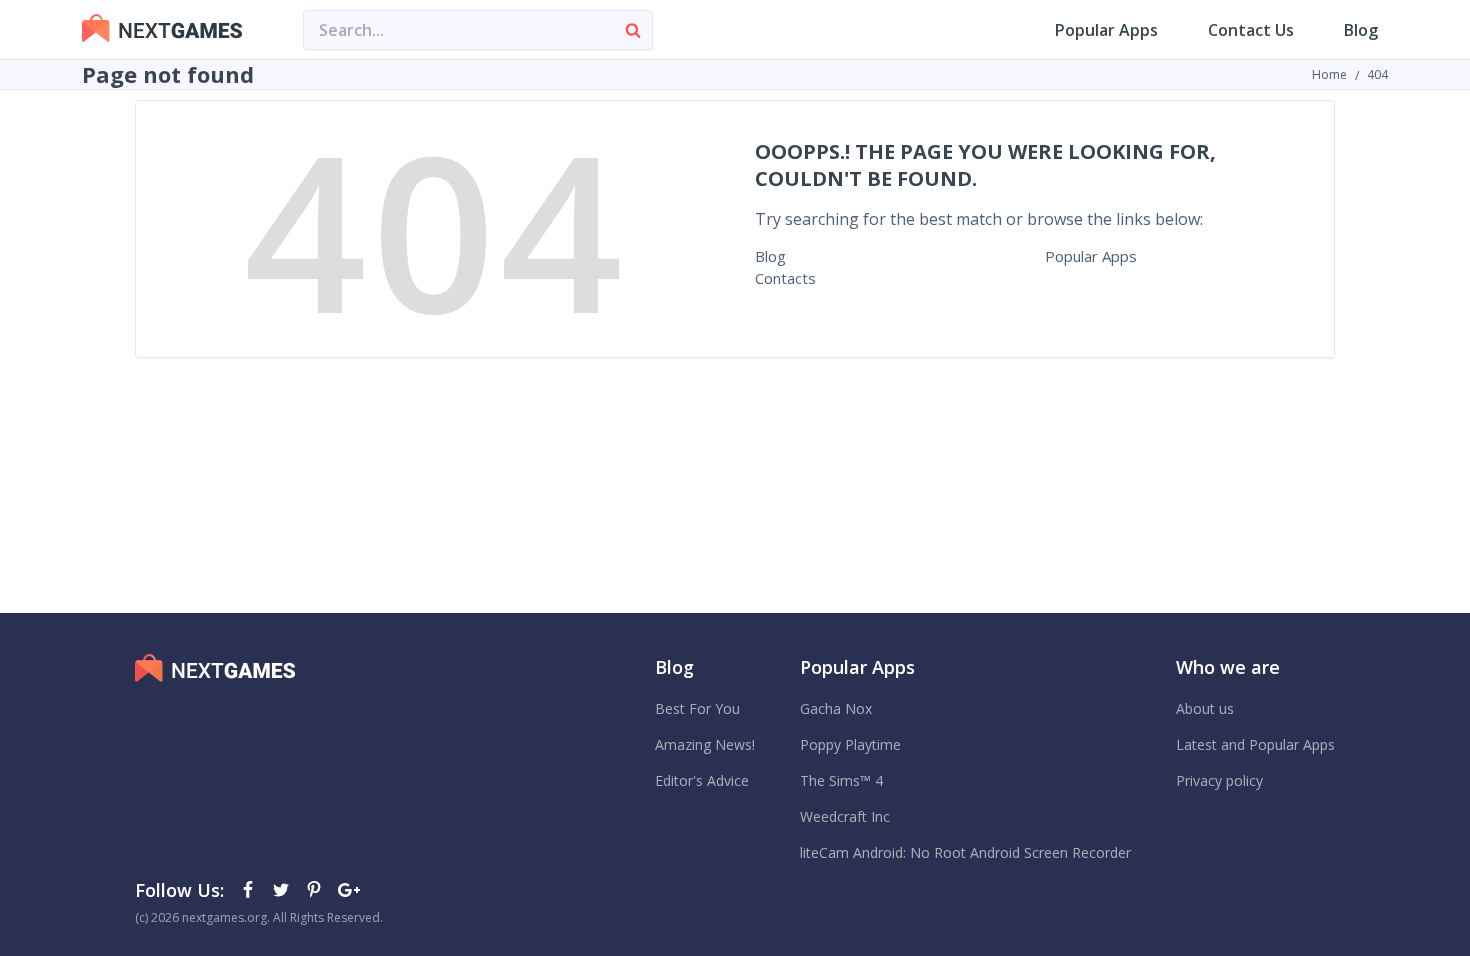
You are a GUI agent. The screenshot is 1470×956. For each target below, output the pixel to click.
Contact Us (1251, 30)
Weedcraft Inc (845, 816)
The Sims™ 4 (841, 780)
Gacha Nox (836, 708)
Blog (1361, 30)
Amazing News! (705, 744)
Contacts (785, 278)
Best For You (697, 708)
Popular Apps (1106, 30)
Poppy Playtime (850, 744)
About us (1205, 708)
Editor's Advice (702, 780)
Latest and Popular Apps (1255, 744)
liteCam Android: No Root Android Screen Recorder (965, 852)
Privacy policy (1219, 780)
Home (1329, 74)
